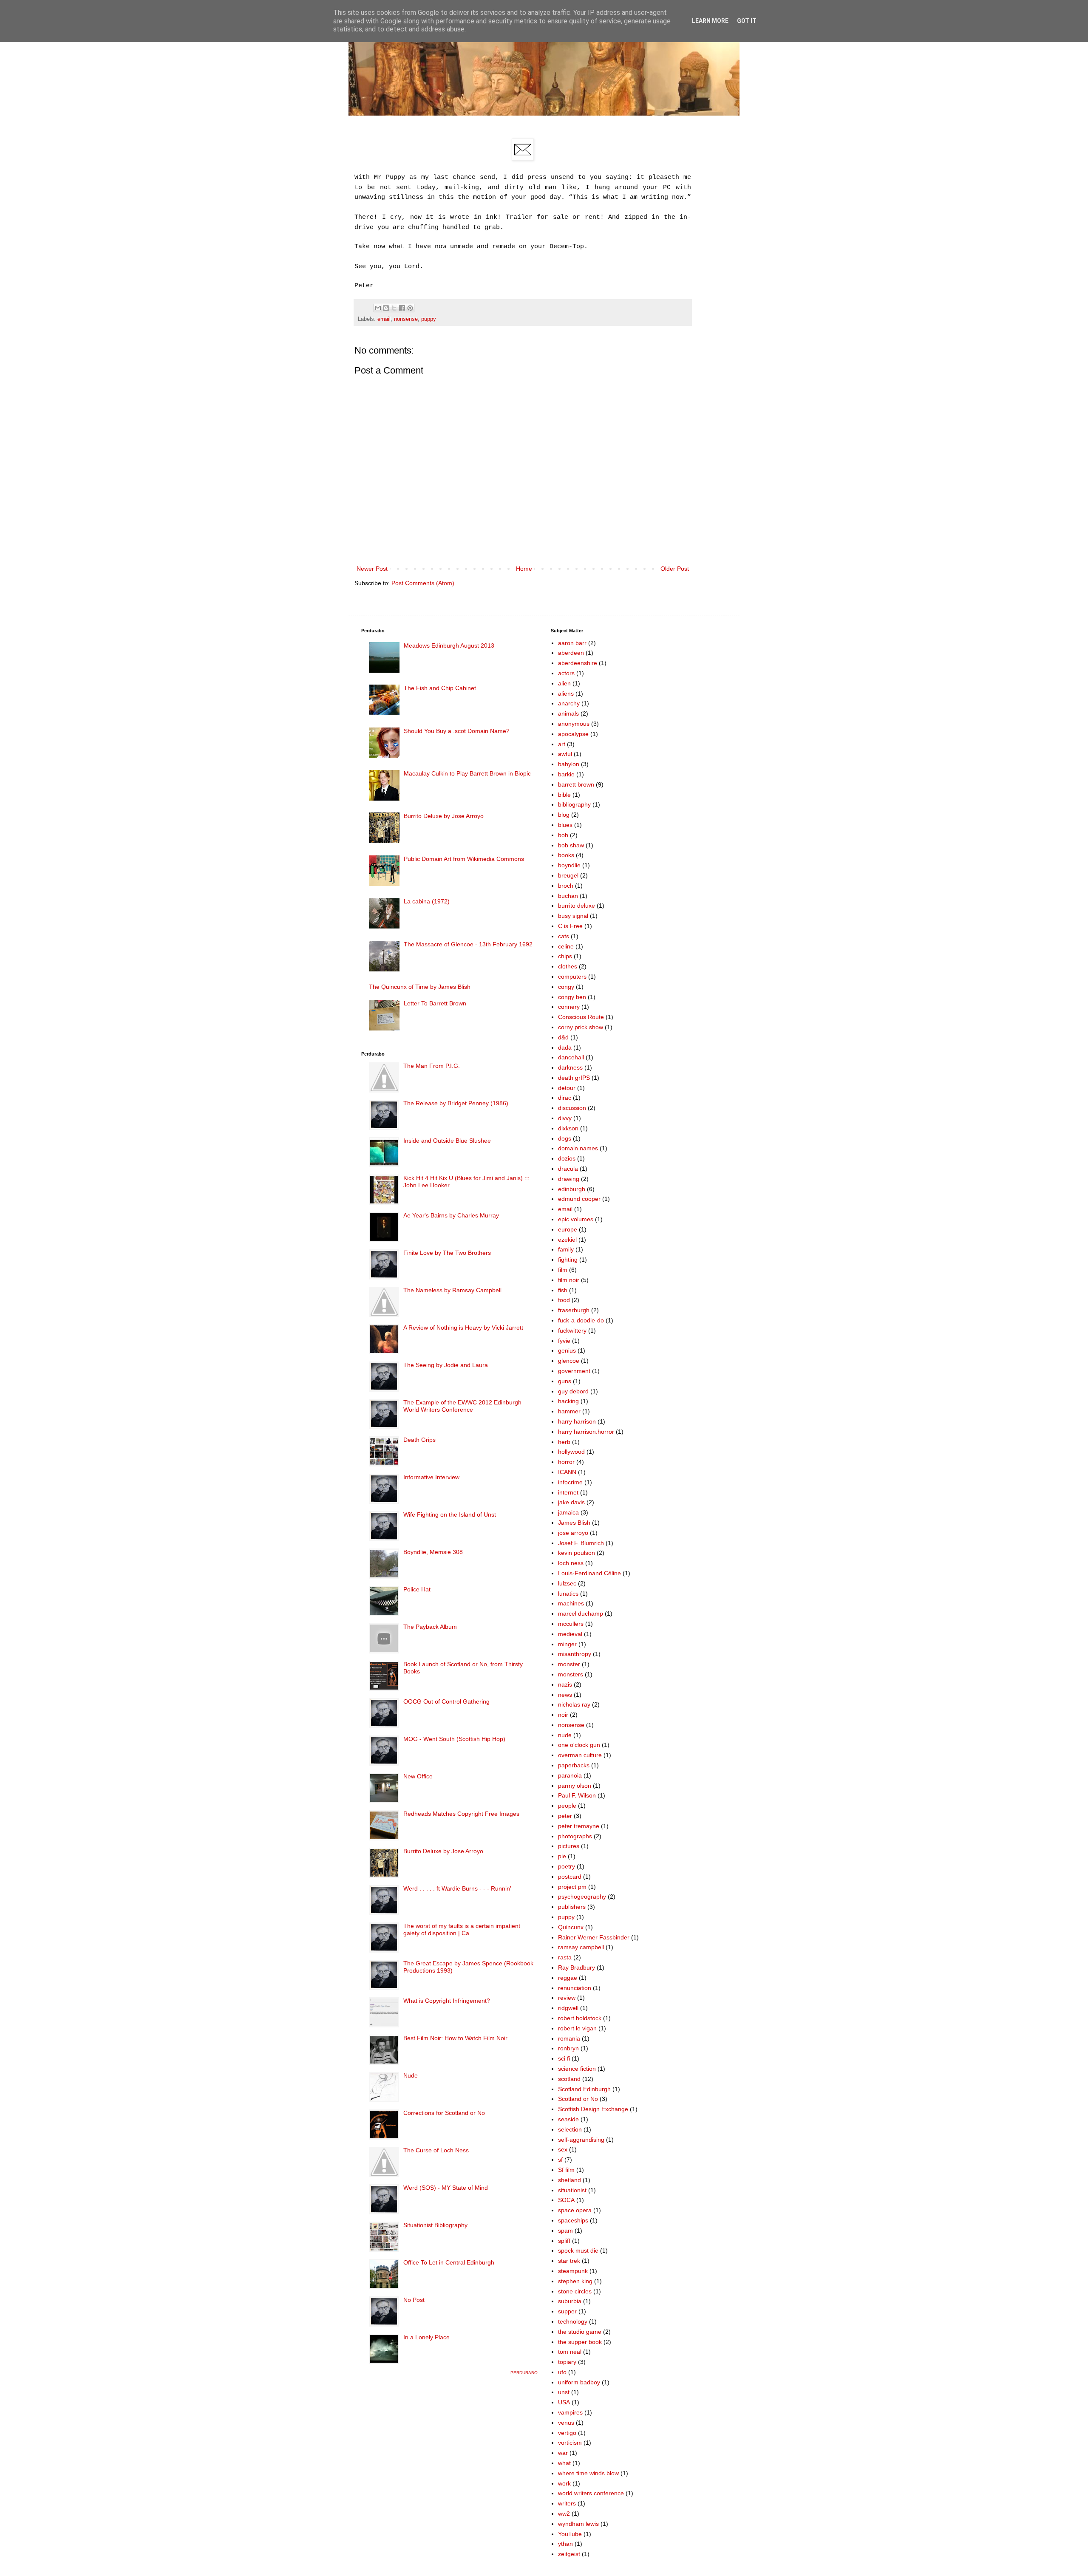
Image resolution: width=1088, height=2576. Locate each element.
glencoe (569, 1361)
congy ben (572, 997)
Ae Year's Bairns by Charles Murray (451, 1215)
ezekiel (567, 1240)
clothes (568, 966)
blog (564, 815)
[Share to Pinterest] (410, 308)
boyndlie (569, 865)
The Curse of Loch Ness (436, 2150)
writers (567, 2503)
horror (566, 1462)
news (565, 1695)
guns (565, 1381)
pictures (569, 1846)
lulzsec (567, 1583)
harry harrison (577, 1421)
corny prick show (581, 1027)
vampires (570, 2412)
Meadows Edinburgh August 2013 (449, 645)
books (566, 855)
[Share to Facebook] (402, 308)
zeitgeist (569, 2554)
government (574, 1371)
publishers (572, 1907)
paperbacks (574, 1765)
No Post (414, 2300)
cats (564, 936)
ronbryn (568, 2048)
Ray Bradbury (577, 1967)
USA (564, 2402)
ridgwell (568, 2008)
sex (563, 2149)
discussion (572, 1108)
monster (569, 1664)
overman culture (580, 1755)
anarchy (569, 703)
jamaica (568, 1512)
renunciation (575, 1988)
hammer (569, 1411)
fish (563, 1290)
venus (566, 2423)
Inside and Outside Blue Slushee (447, 1141)
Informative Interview (431, 1477)
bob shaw (571, 845)
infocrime (570, 1482)
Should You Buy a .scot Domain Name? (457, 731)
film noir (569, 1280)
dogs (565, 1138)
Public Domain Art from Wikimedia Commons (464, 859)
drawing (569, 1179)
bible (564, 795)
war (563, 2453)
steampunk (573, 2271)
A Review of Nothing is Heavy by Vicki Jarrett (463, 1328)
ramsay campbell (581, 1947)
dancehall (571, 1057)
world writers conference (591, 2493)
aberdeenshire (578, 663)
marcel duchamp (581, 1614)
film (563, 1270)
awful (565, 754)
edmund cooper (579, 1199)
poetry (567, 1866)
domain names (578, 1148)
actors (566, 673)
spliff (564, 2241)
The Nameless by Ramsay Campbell (452, 1290)
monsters (571, 1674)
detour (567, 1088)
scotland (569, 2079)
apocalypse (573, 734)
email (384, 319)
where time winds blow (588, 2473)
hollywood (571, 1452)
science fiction (577, 2069)
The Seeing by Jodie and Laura (446, 1365)
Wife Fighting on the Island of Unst (450, 1514)
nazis (565, 1684)
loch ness (571, 1563)
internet (568, 1492)
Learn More (710, 21)
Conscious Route (581, 1017)
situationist (572, 2190)
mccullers (571, 1624)
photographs (575, 1836)
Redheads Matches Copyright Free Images (461, 1814)
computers (572, 977)
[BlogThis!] (386, 308)
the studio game (580, 2332)
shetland (569, 2180)
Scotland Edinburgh (584, 2089)
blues (565, 825)
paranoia (570, 1775)
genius (567, 1350)
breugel (568, 875)
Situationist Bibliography (435, 2225)
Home (524, 569)
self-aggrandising (581, 2140)
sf (560, 2160)
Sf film (566, 2170)
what (564, 2463)
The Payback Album (430, 1627)
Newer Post (372, 569)
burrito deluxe (577, 906)
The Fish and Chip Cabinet (440, 688)
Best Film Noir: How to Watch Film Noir (455, 2038)
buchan (568, 896)
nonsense (406, 319)
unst (564, 2392)
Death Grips (419, 1440)
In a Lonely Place (426, 2337)
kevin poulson (577, 1553)
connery (569, 1007)
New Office (418, 1776)
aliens (566, 694)
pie (562, 1856)
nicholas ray (574, 1704)
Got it (747, 21)
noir (563, 1715)
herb (564, 1442)
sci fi (564, 2058)
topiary (567, 2362)
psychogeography (582, 1897)
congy (566, 987)
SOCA (566, 2200)
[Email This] (378, 308)
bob (563, 835)
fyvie (564, 1341)
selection (570, 2129)
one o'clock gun (579, 1745)
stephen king (575, 2281)
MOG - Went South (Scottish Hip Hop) (454, 1739)
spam (565, 2231)
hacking (568, 1401)
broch (566, 886)
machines (571, 1603)
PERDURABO (524, 2373)
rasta (565, 1957)
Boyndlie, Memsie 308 (433, 1552)
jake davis (571, 1502)
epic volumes (576, 1219)
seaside (568, 2119)
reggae (568, 1978)
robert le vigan (577, 2028)
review (567, 1998)
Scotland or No (578, 2099)
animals (568, 713)
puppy (429, 319)
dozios (567, 1158)
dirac (565, 1098)
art (562, 744)
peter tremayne (579, 1826)
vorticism (570, 2443)
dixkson (568, 1128)
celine (566, 946)
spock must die (578, 2250)
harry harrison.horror (586, 1432)
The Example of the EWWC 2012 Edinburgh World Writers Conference (462, 1406)
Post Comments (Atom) (423, 583)
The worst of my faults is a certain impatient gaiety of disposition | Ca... (462, 1929)
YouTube (570, 2534)
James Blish (574, 1523)
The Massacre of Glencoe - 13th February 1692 (468, 944)
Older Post (675, 569)
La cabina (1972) (427, 901)
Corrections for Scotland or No (444, 2113)
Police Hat (417, 1589)
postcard (570, 1877)
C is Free (570, 926)
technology (573, 2321)
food (564, 1300)
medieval (570, 1634)
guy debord (573, 1391)
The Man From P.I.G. (432, 1066)
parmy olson (575, 1786)
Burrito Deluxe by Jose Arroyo (444, 816)
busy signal (573, 916)
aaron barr (572, 643)
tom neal (570, 2352)
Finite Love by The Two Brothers (447, 1253)
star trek (569, 2261)
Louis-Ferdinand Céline (589, 1573)
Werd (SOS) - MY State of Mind (446, 2188)
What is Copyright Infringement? (447, 2001)
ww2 (564, 2514)
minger (567, 1644)
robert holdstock (580, 2018)
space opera (575, 2210)
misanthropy (575, 1654)
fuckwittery (572, 1330)
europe (568, 1229)
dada (565, 1047)
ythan (565, 2544)
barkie (566, 774)
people (567, 1806)
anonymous (574, 724)
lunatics (568, 1594)
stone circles (575, 2291)
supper (567, 2311)
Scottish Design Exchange (593, 2109)
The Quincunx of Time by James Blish (420, 987)
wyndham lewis (578, 2524)
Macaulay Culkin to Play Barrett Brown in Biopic (467, 773)
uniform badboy (579, 2382)
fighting (568, 1260)
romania (569, 2038)
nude (565, 1735)
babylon (569, 764)
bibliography (574, 804)
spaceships (573, 2220)
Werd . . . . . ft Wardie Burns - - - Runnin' (457, 1888)
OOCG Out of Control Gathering (446, 1701)
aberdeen (571, 653)
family (566, 1249)
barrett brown (576, 784)
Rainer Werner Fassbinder (594, 1937)
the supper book (580, 2342)
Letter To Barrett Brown (435, 1003)
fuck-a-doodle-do (581, 1320)
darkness (570, 1067)
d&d (563, 1037)
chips (565, 956)
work (564, 2483)
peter (565, 1816)
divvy (565, 1118)
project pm (572, 1887)
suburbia (570, 2301)
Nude (411, 2075)
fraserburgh (574, 1310)
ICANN (567, 1472)
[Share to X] (394, 308)
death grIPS (574, 1078)
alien (564, 683)
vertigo (567, 2433)
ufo (562, 2372)
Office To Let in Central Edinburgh (449, 2262)
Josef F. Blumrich (581, 1543)
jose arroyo (573, 1533)
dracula (568, 1169)
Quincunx (571, 1927)
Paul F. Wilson (577, 1795)
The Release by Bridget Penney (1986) (456, 1103)
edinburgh (572, 1189)
